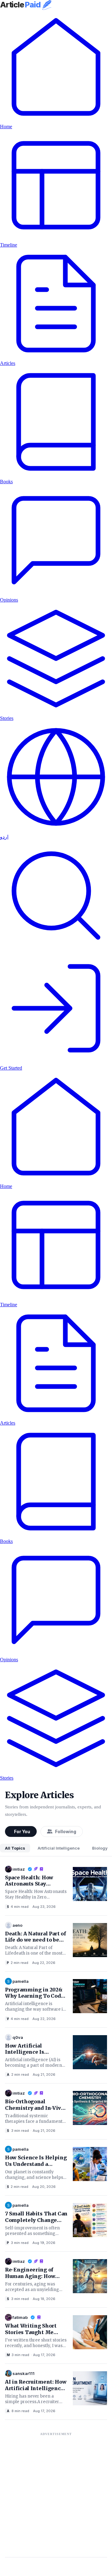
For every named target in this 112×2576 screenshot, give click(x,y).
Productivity (8, 2243)
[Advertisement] (56, 2495)
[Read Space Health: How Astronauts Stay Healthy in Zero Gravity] (90, 1883)
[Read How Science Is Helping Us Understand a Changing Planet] (90, 2163)
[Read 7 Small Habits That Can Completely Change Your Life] (90, 2219)
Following (66, 1831)
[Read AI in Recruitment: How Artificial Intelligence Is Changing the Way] (90, 2388)
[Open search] (56, 950)
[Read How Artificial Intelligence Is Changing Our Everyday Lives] (90, 2052)
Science (8, 1907)
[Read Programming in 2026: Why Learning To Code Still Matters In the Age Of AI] (90, 1996)
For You (22, 1831)
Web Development (8, 2019)
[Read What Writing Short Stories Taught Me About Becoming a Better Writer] (90, 2332)
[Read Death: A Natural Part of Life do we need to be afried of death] (90, 1939)
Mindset (8, 2355)
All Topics (15, 1848)
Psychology (8, 1963)
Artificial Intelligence (59, 1848)
